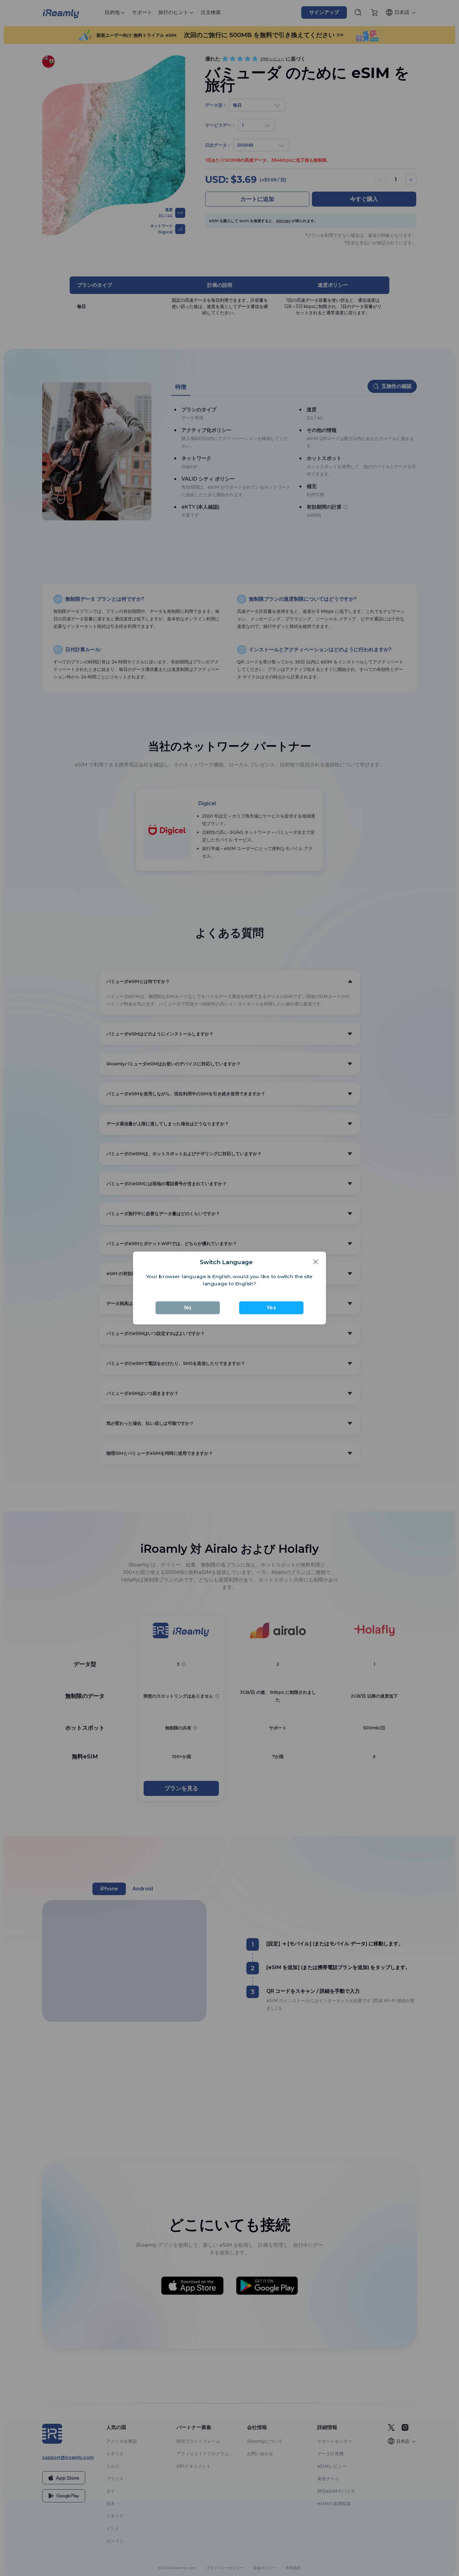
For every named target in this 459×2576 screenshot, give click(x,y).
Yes (270, 1307)
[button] (313, 1263)
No (189, 1307)
